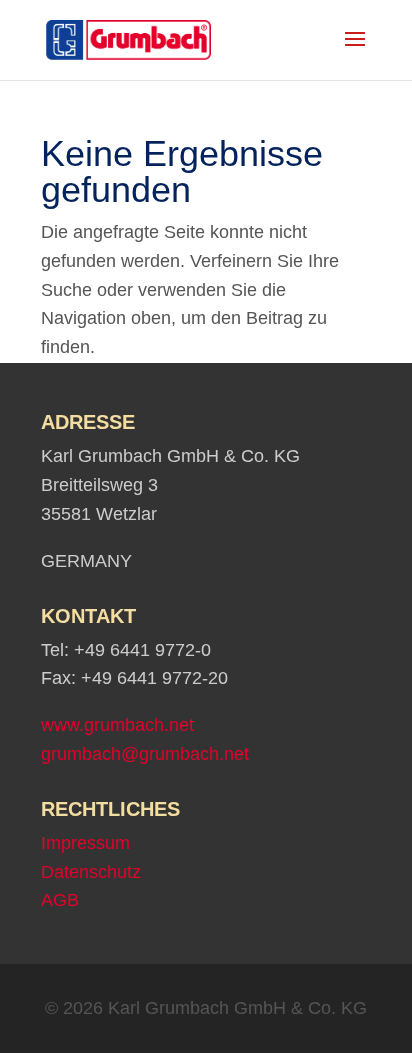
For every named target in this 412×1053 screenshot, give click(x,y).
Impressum (85, 843)
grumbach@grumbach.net (145, 754)
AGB (60, 900)
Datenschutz (91, 872)
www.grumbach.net (117, 725)
